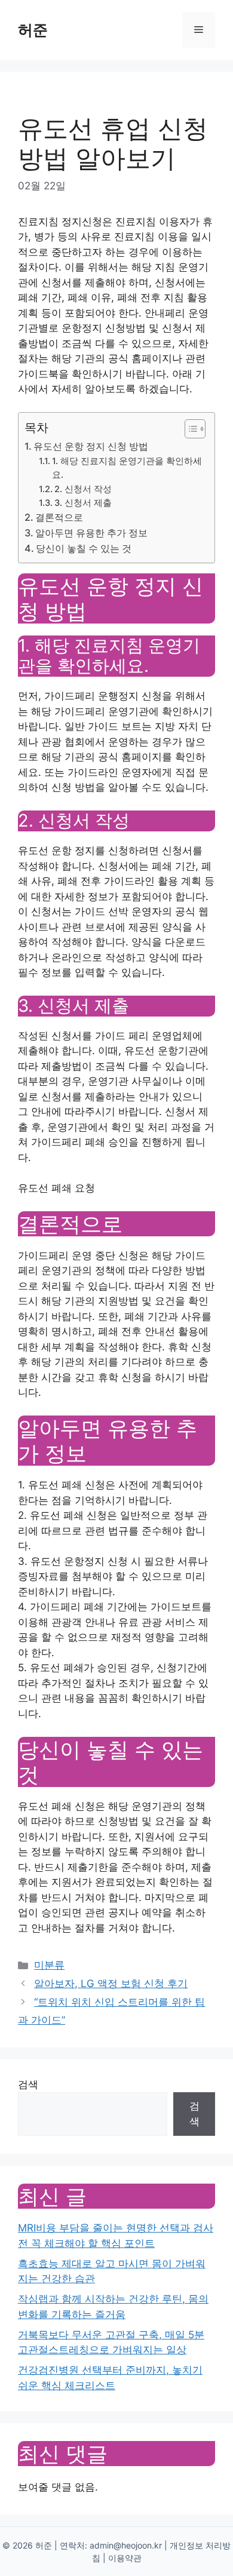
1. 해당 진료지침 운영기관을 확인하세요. (127, 468)
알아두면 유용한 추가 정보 (91, 533)
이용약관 (125, 2558)
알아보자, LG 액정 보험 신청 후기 (111, 1984)
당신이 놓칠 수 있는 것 (84, 548)
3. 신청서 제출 (83, 503)
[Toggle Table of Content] (189, 429)
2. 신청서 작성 (83, 489)
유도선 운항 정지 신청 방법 (91, 446)
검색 (28, 2084)
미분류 (49, 1965)
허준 (33, 30)
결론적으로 (59, 517)
